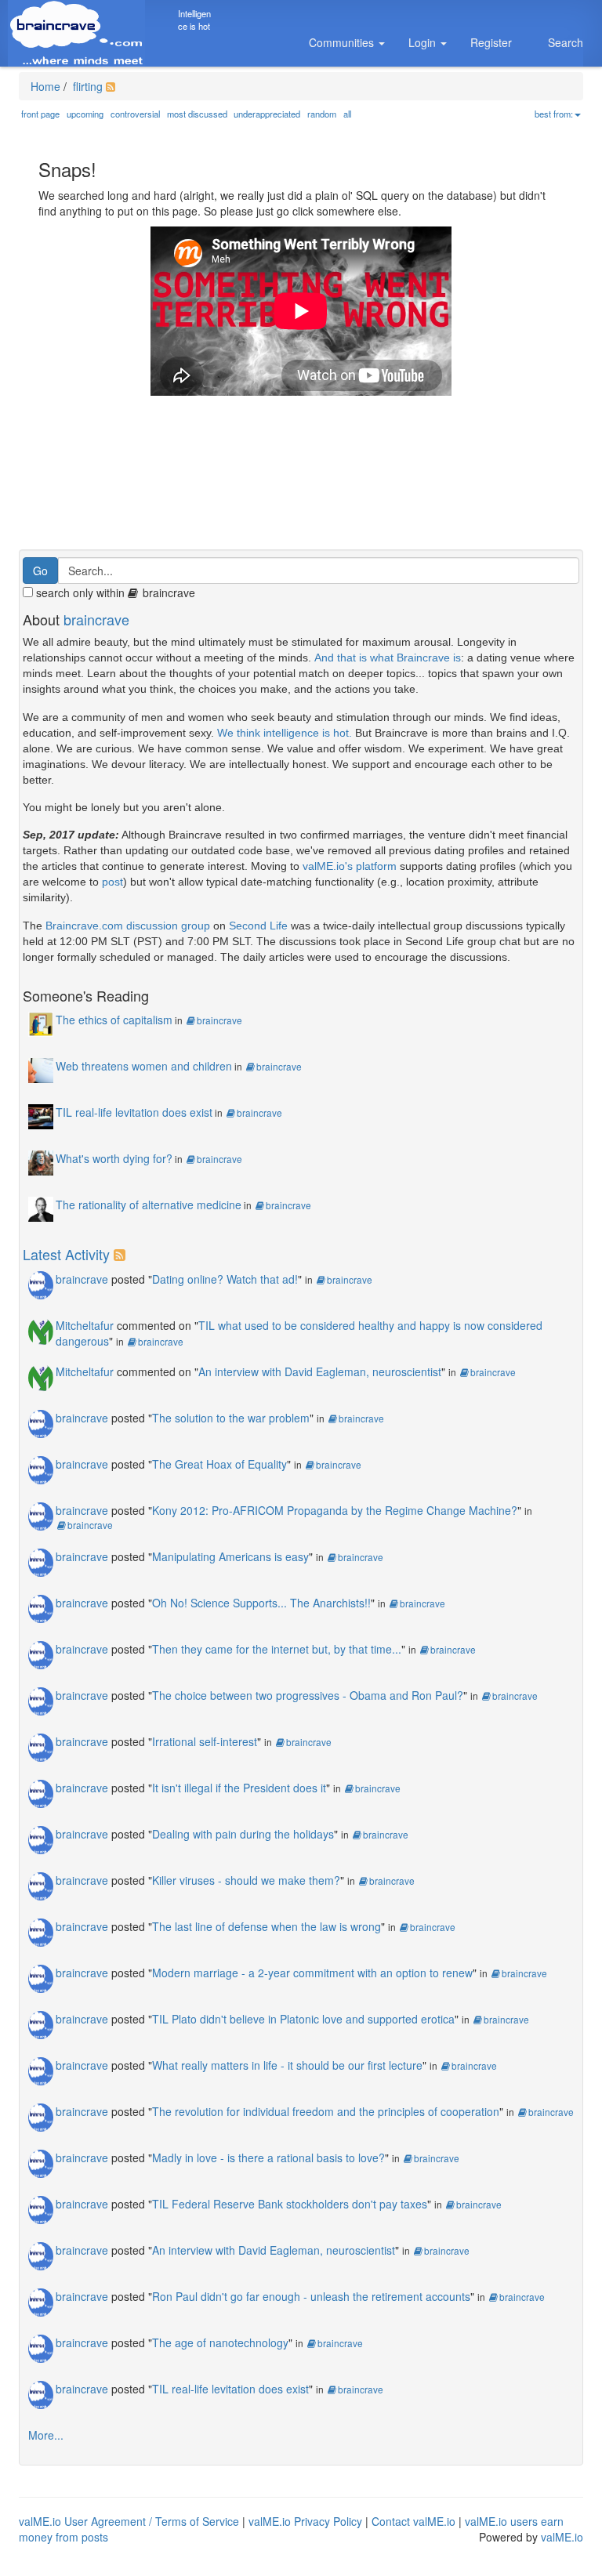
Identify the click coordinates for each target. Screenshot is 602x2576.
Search (566, 42)
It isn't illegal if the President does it (239, 1788)
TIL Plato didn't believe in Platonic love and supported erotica (303, 2019)
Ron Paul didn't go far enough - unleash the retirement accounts (311, 2296)
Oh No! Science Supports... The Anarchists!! (261, 1603)
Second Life (258, 926)
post (112, 882)
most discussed (197, 114)
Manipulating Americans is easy (230, 1556)
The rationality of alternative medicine (149, 1205)
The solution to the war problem (231, 1418)
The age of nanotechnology (220, 2342)
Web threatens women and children (144, 1066)
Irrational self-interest (205, 1741)
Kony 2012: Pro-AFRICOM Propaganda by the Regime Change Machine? (335, 1510)
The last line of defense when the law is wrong (267, 1926)
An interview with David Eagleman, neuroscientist (320, 1371)
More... (46, 2435)
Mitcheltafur (85, 1325)
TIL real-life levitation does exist (134, 1112)
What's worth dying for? (114, 1158)
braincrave (96, 619)
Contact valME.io (413, 2521)
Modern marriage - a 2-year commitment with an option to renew (312, 1973)
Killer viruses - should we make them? (246, 1880)
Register (491, 42)
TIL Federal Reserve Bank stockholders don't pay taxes (290, 2204)
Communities (343, 42)
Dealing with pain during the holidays (243, 1834)
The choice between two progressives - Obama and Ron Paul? (308, 1695)
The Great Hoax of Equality (219, 1464)
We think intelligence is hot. (285, 733)
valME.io (562, 2537)
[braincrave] (41, 1284)
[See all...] (122, 1254)
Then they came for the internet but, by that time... (277, 1649)
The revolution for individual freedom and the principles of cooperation (326, 2111)
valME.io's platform (350, 866)
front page (40, 114)
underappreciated (267, 114)
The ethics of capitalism (114, 1020)
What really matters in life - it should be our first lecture (287, 2065)
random (322, 114)
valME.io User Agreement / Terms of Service (129, 2521)
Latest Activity (66, 1254)
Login (424, 42)
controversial (135, 114)
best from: (554, 114)
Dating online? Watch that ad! (225, 1279)
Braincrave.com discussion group (128, 926)
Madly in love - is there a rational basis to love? (268, 2158)
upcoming (85, 114)
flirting (86, 86)
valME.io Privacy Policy (305, 2521)
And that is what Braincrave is (388, 658)
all (347, 114)
